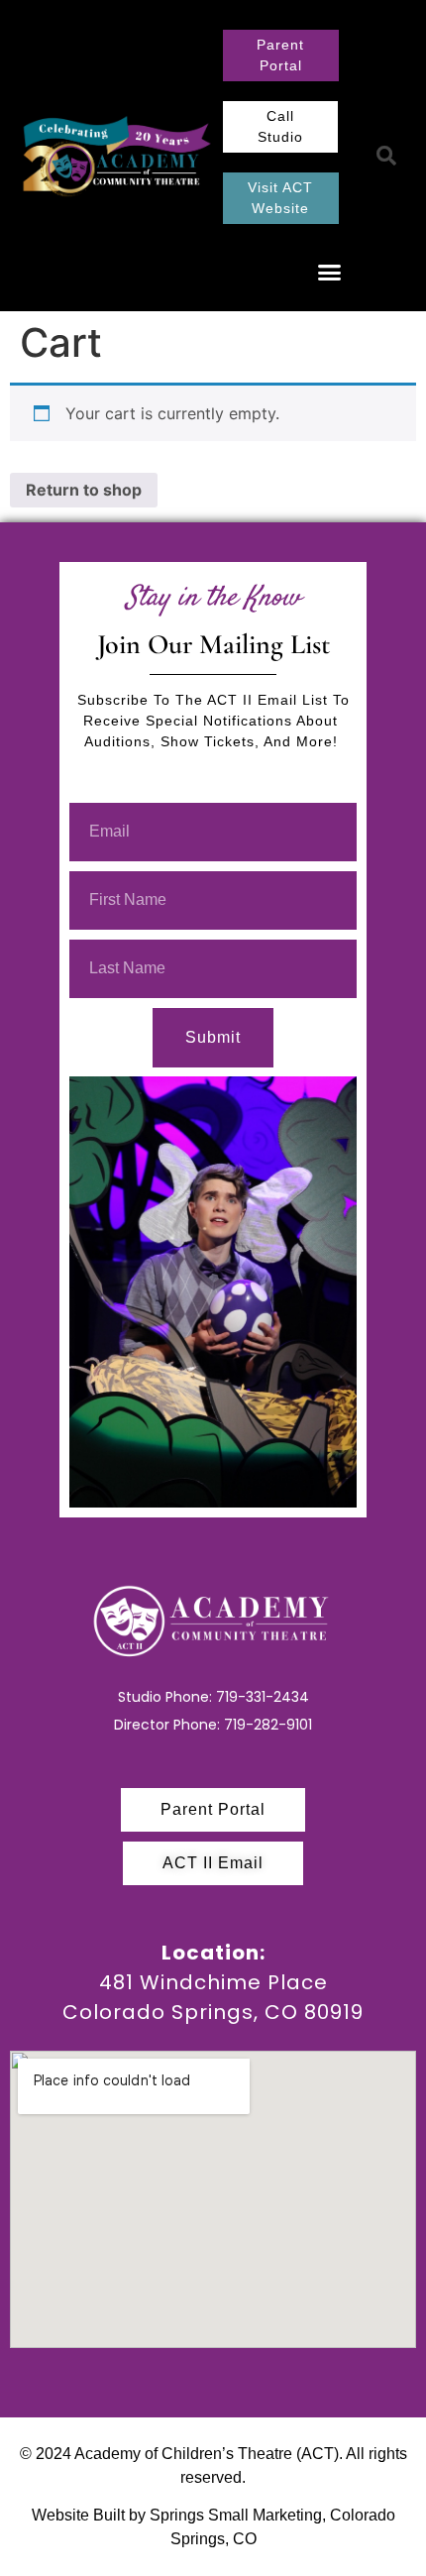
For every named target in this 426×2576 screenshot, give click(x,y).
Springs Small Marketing (236, 2515)
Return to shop (84, 490)
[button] (330, 273)
